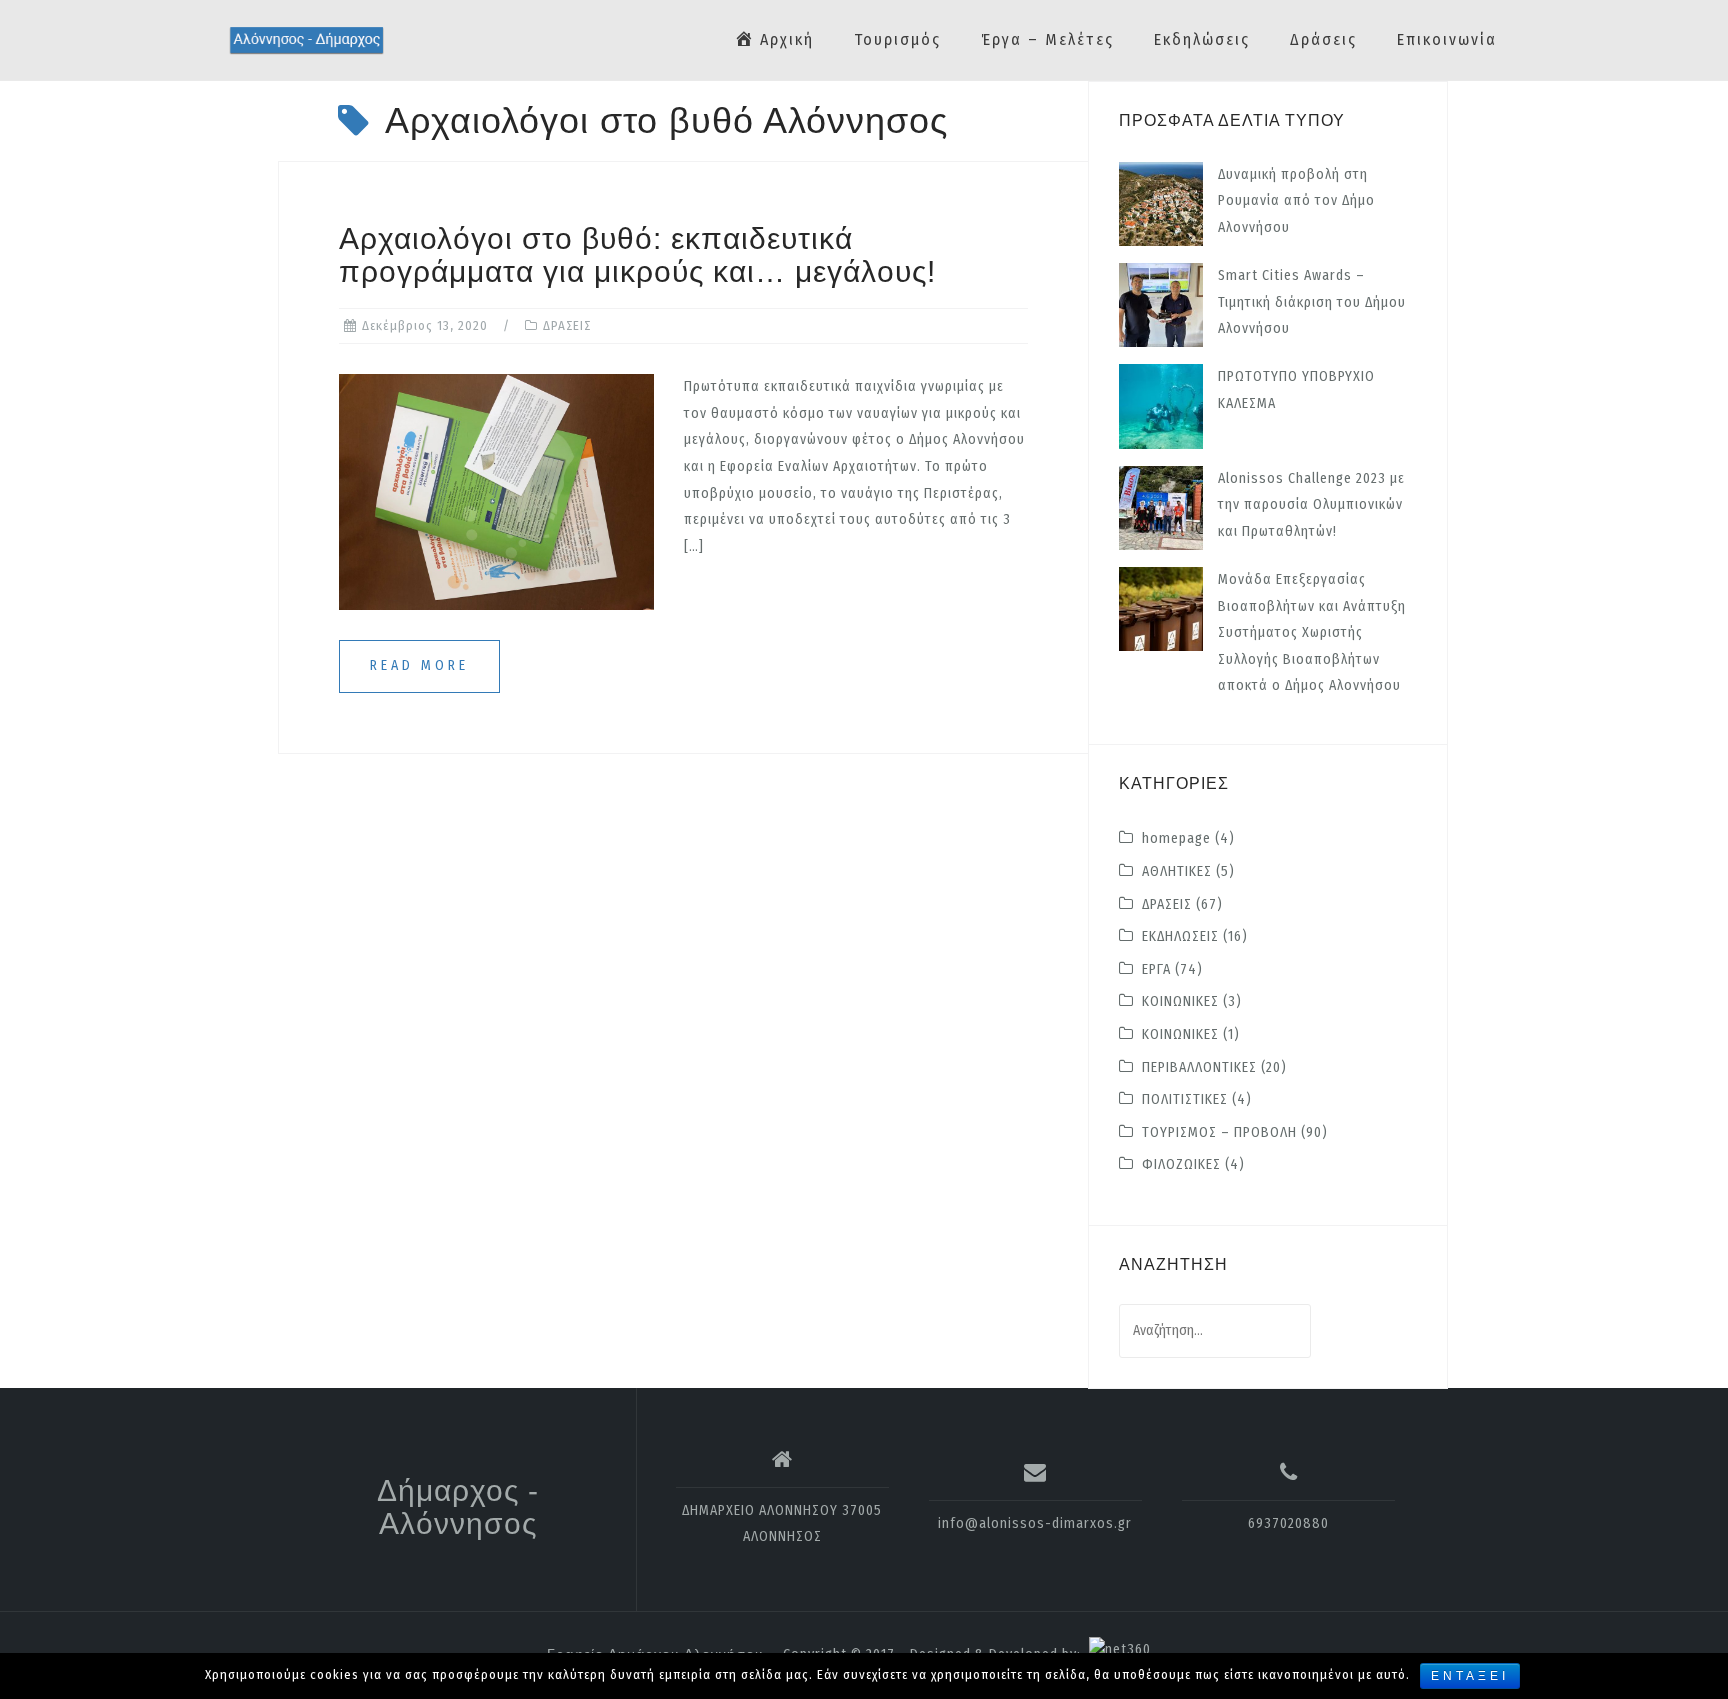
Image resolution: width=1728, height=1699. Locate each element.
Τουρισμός (897, 39)
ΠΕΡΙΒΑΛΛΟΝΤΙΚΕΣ (1199, 1067)
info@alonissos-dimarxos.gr (1035, 1523)
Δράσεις (1323, 39)
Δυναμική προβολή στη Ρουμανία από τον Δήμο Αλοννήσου (1296, 201)
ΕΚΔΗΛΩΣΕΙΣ (1180, 936)
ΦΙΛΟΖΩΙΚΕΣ (1181, 1164)
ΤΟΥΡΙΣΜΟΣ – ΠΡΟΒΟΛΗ (1219, 1132)
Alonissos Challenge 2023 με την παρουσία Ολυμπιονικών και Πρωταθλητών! (1311, 505)
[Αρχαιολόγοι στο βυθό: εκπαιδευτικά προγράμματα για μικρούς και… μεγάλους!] (496, 491)
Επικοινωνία (1447, 39)
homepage (1176, 838)
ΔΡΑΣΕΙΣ (567, 325)
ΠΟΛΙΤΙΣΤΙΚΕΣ (1185, 1099)
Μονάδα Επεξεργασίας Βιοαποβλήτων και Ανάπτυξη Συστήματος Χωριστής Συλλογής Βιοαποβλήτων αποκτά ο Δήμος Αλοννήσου (1312, 632)
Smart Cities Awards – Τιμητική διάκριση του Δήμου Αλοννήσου (1312, 302)
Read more (419, 665)
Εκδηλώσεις (1202, 39)
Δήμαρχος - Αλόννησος (458, 1507)
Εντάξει (1470, 1676)
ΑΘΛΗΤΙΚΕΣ (1177, 871)
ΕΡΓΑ (1156, 969)
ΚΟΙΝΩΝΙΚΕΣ (1180, 1001)
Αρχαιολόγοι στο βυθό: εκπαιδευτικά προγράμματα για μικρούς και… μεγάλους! (637, 255)
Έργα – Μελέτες (1047, 39)
